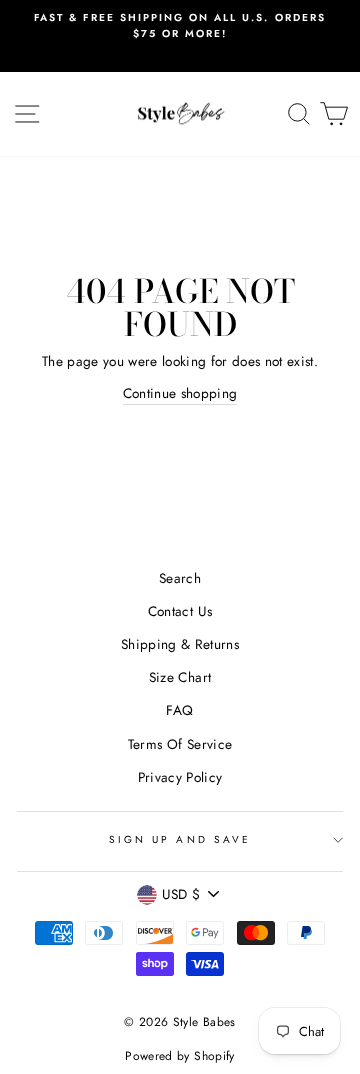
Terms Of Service (180, 744)
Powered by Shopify (179, 1056)
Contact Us (180, 611)
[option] (180, 26)
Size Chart (180, 677)
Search (180, 578)
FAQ (179, 710)
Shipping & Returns (180, 644)
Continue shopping (180, 393)
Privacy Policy (180, 777)
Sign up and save (180, 839)
